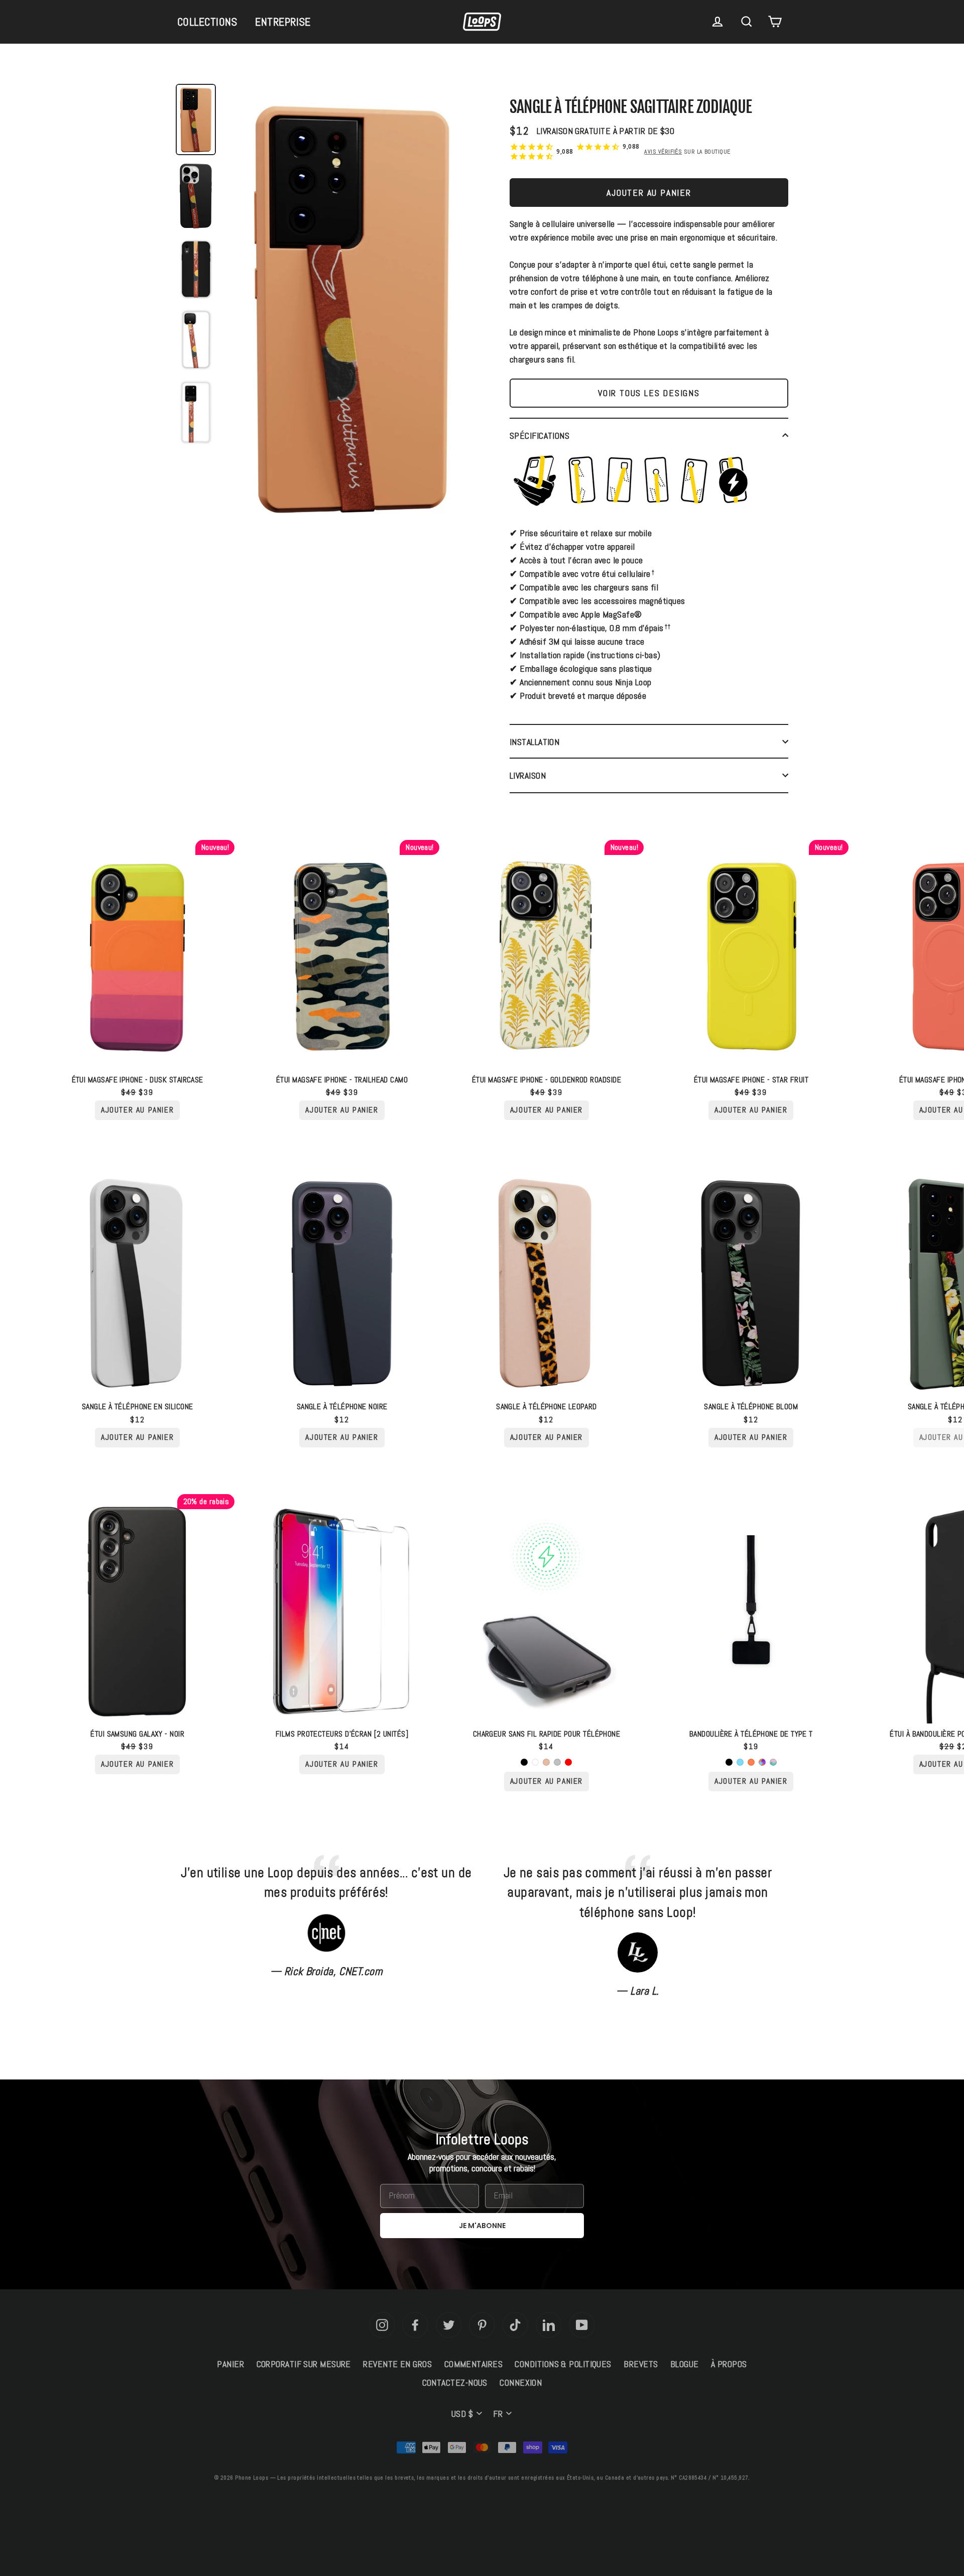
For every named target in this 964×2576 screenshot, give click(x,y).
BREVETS (641, 2364)
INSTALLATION (534, 742)
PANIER (230, 2364)
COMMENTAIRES (473, 2364)
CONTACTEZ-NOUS (455, 2382)
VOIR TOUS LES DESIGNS (649, 393)
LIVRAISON (528, 775)
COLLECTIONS (207, 22)
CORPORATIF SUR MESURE (304, 2364)
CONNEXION (521, 2382)
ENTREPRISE (283, 22)
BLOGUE (685, 2364)
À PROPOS (729, 2364)
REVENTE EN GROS (397, 2364)
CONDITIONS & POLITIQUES (563, 2364)
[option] (351, 310)
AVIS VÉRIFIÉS (663, 152)
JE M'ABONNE (482, 2226)
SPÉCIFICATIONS (539, 436)
